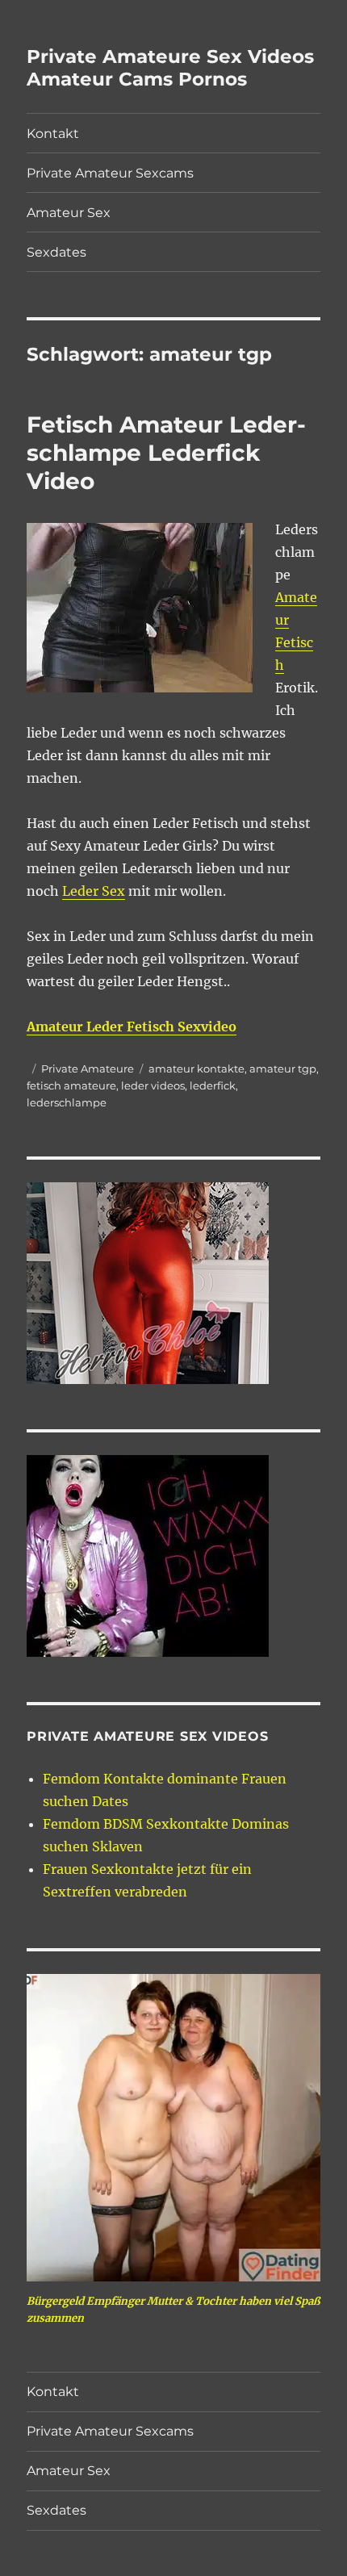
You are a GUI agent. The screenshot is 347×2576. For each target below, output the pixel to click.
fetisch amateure (71, 1085)
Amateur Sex (69, 213)
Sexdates (56, 252)
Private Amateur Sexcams (110, 173)
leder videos (153, 1085)
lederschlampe (67, 1102)
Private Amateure (88, 1068)
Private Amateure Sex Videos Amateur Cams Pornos (170, 68)
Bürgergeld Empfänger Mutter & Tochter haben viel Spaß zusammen (173, 2310)
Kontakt (53, 134)
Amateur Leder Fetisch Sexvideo (132, 1027)
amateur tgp (283, 1068)
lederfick (213, 1085)
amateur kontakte (196, 1068)
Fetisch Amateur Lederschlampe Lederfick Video (166, 453)
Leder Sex (94, 891)
